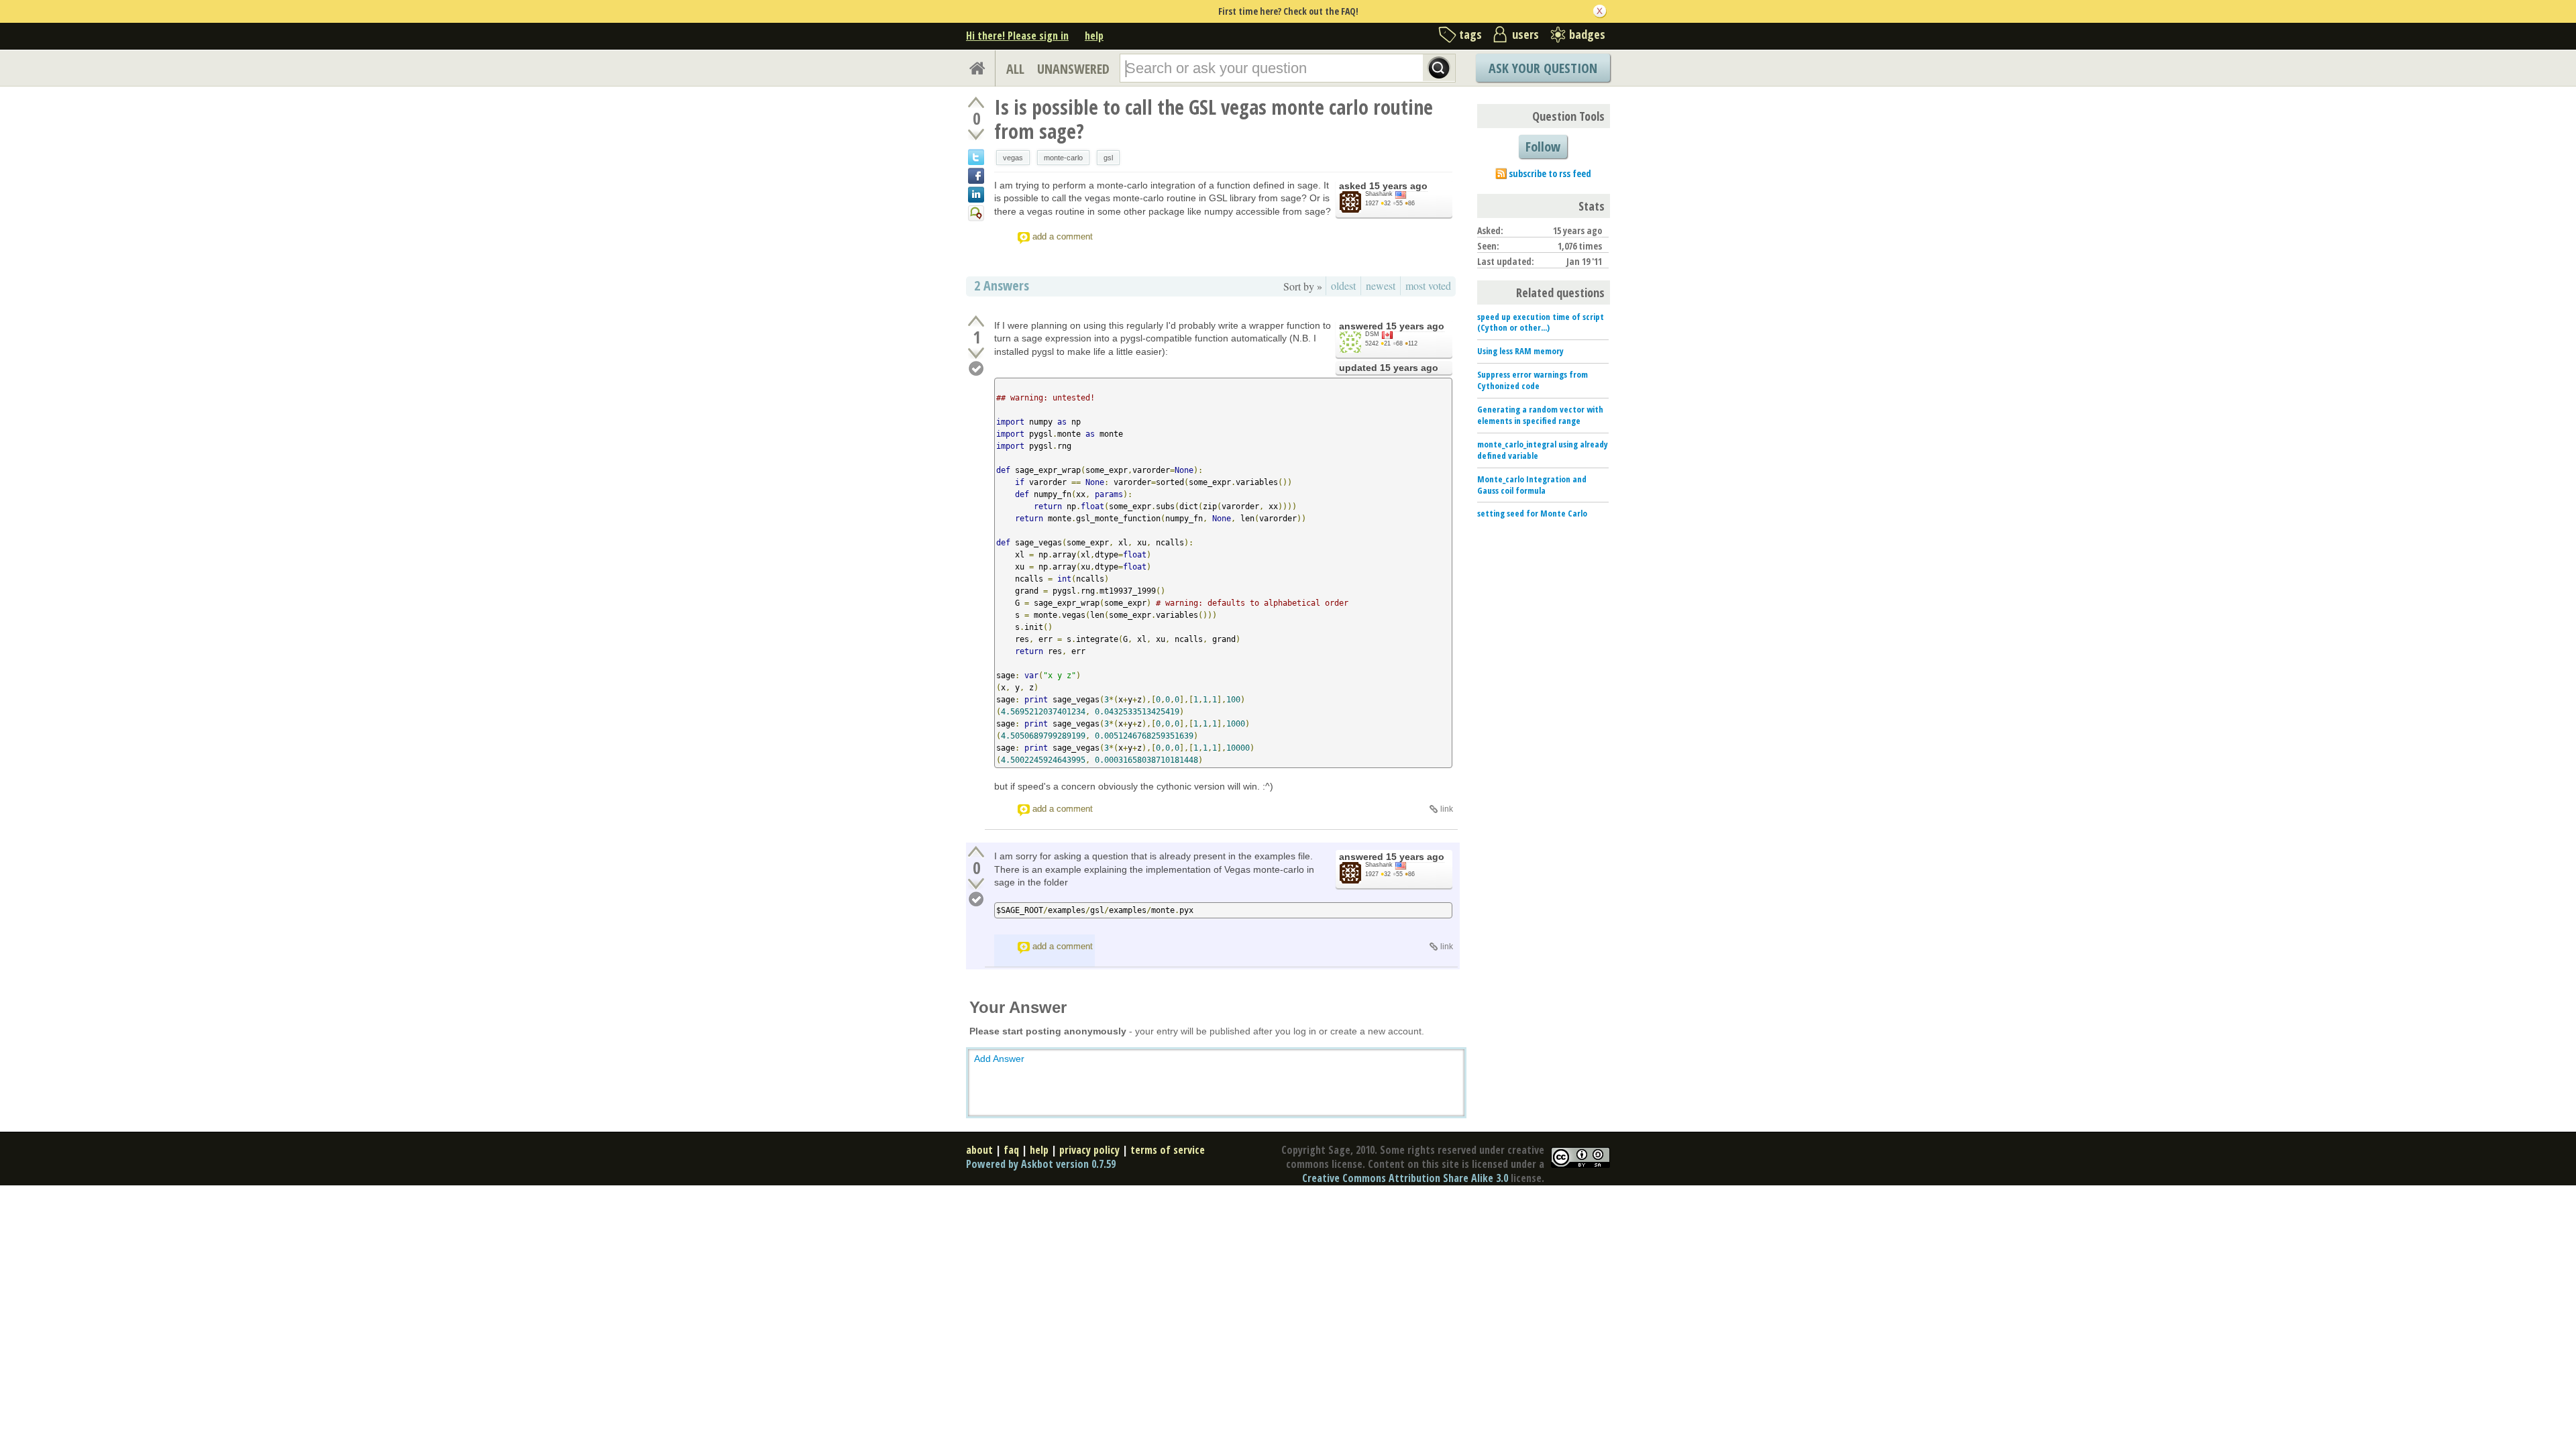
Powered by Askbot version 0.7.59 (1041, 1164)
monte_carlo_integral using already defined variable (1543, 450)
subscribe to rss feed (1550, 173)
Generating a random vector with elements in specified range (1540, 415)
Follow (1543, 147)
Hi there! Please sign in (1017, 36)
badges (1587, 34)
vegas (1013, 158)
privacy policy (1089, 1150)
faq (1011, 1150)
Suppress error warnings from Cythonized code (1533, 380)
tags (1470, 34)
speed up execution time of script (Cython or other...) (1541, 322)
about (979, 1150)
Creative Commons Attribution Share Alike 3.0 (1405, 1178)
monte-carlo (1063, 158)
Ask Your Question (1543, 68)
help (1094, 36)
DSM (1372, 334)
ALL (1015, 69)
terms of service (1168, 1150)
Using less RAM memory (1520, 351)
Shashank (1379, 194)
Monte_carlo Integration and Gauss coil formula (1532, 485)
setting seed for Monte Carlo (1532, 513)
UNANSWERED (1073, 69)
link (1447, 809)
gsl (1108, 158)
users (1525, 34)
